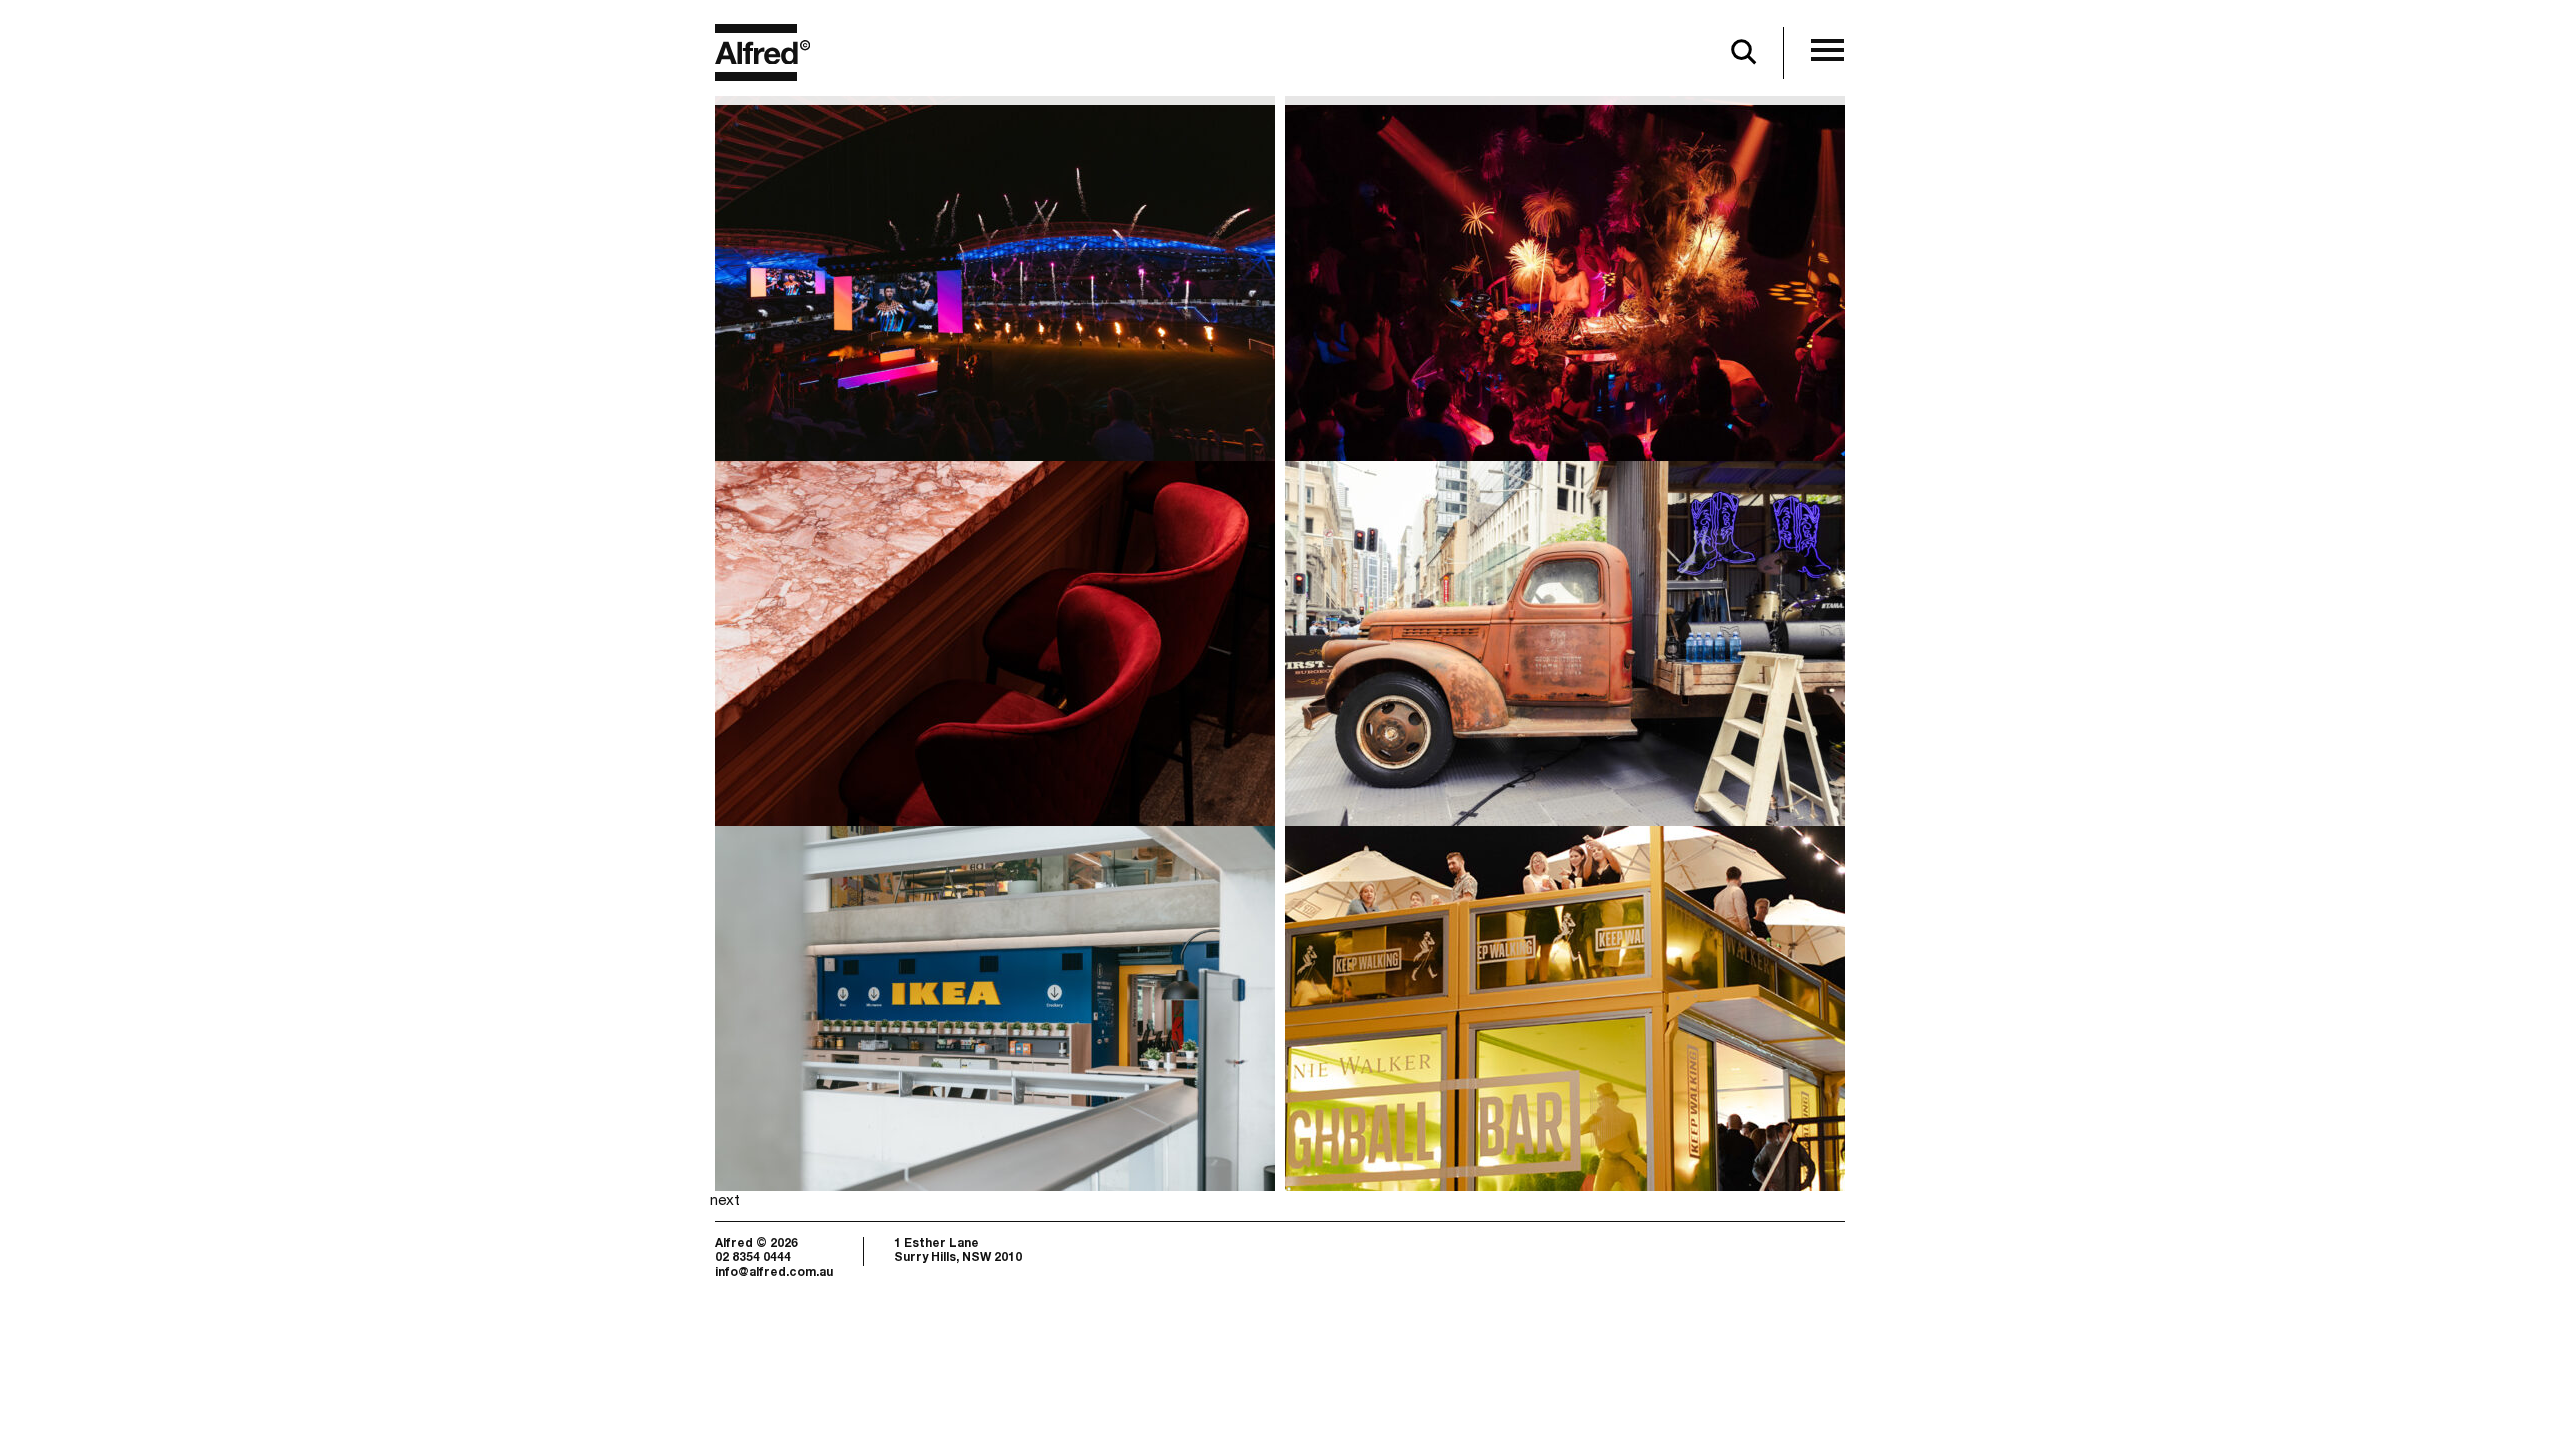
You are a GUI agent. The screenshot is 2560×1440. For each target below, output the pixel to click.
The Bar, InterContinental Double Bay (984, 599)
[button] (1827, 51)
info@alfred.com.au (774, 1273)
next (725, 1201)
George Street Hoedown (1559, 545)
